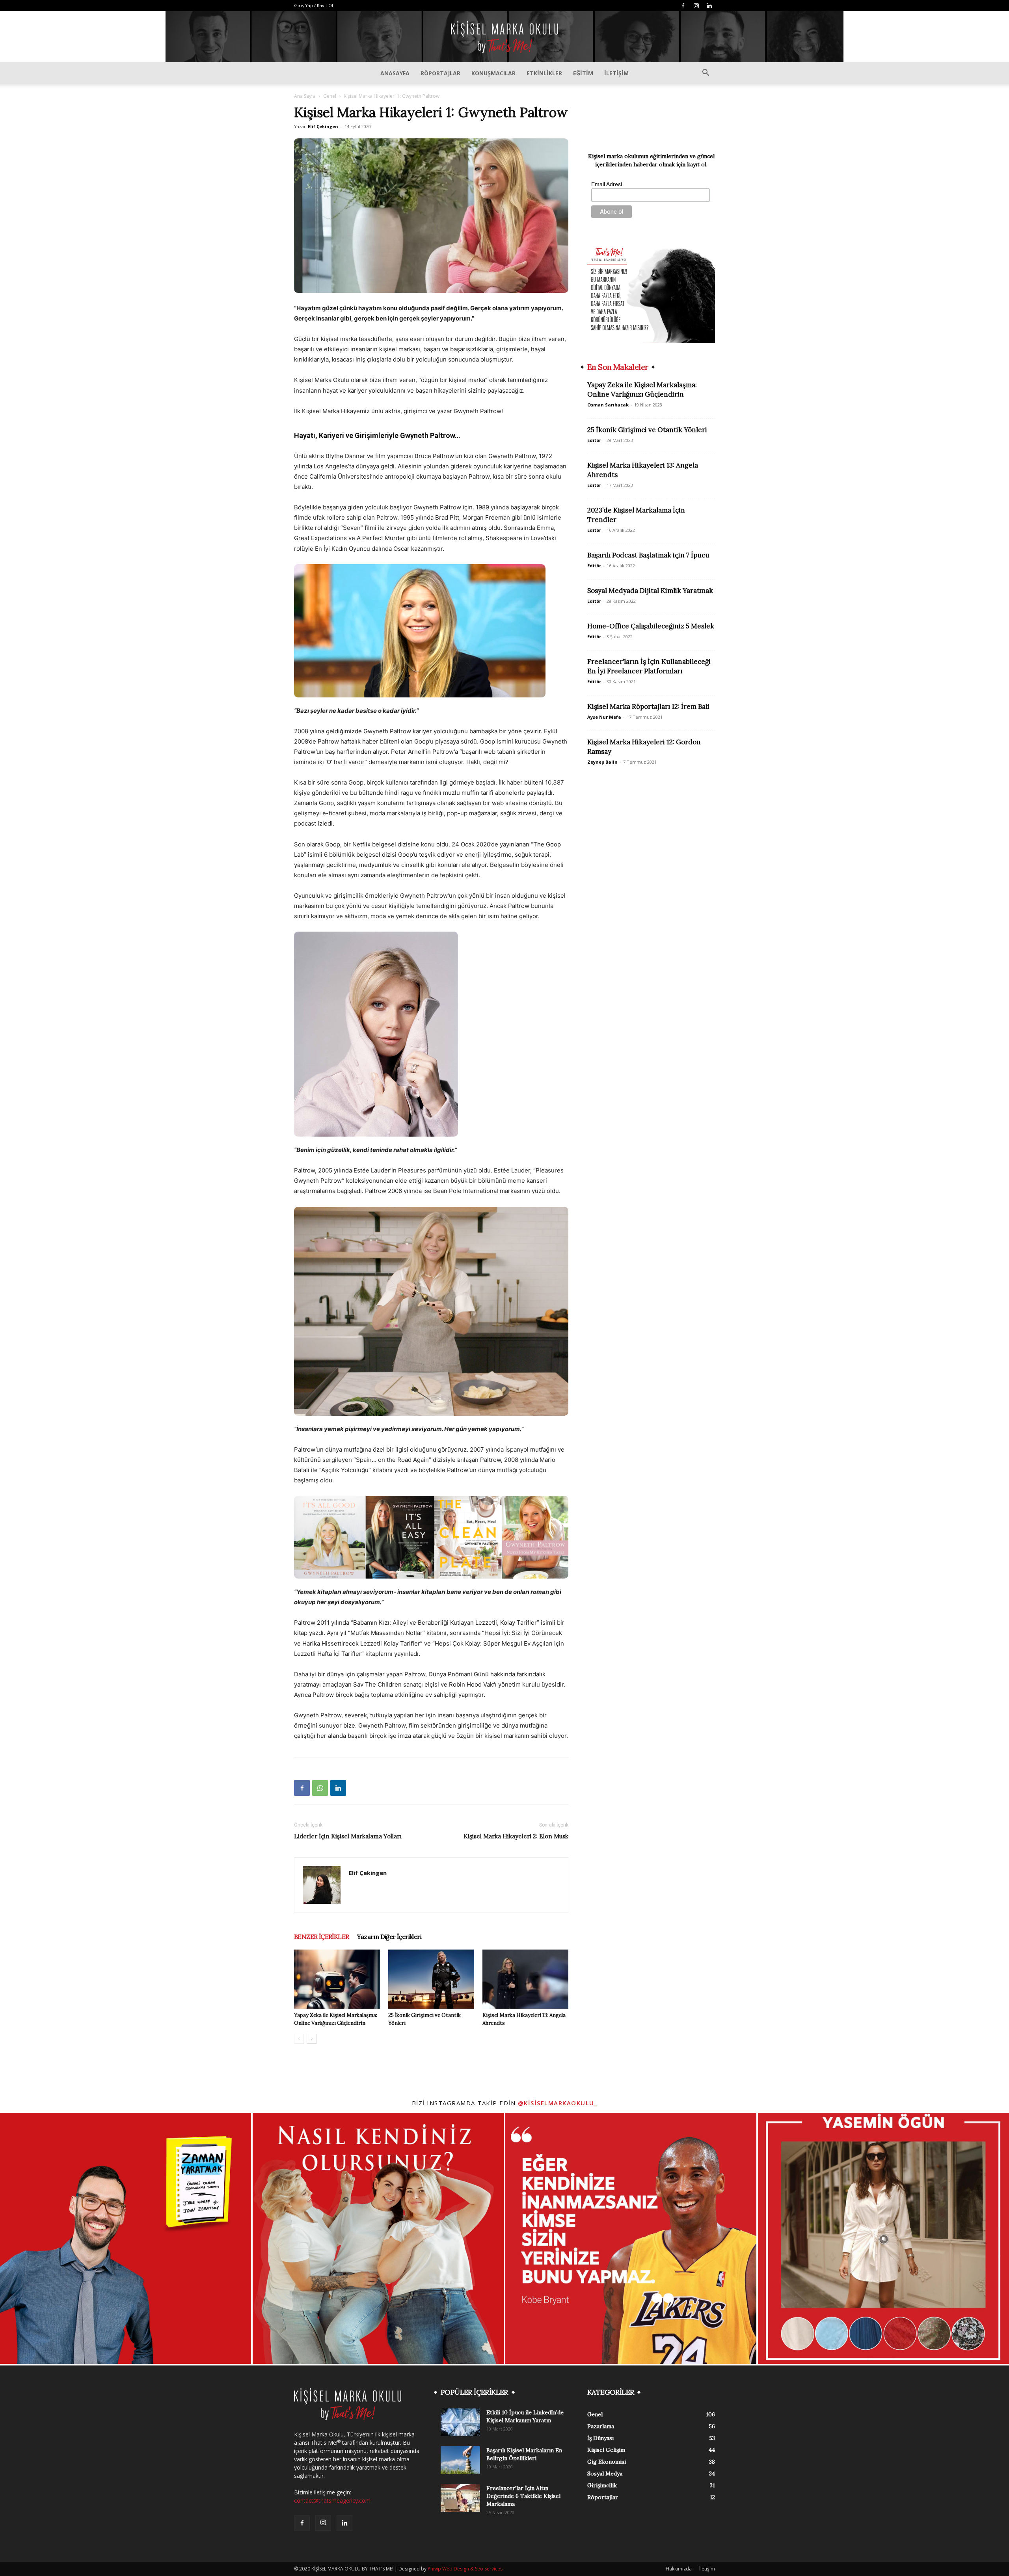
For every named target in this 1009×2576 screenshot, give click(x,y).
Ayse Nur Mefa (604, 717)
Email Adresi (607, 184)
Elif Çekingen (323, 126)
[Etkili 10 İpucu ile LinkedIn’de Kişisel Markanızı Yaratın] (460, 2422)
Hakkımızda (679, 2569)
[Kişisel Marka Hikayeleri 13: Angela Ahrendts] (525, 1979)
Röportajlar (440, 73)
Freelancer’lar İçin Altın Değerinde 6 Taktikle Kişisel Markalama (523, 2496)
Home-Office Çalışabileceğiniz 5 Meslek (651, 626)
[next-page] (312, 2039)
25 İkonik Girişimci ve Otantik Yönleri (647, 430)
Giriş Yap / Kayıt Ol (314, 5)
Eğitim (583, 73)
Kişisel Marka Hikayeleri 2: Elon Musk (516, 1836)
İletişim (616, 73)
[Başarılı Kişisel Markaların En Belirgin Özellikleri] (460, 2460)
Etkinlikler (544, 73)
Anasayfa (395, 73)
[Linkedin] (709, 6)
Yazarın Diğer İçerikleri (389, 1937)
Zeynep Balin (602, 762)
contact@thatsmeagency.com (332, 2501)
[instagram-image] (126, 2238)
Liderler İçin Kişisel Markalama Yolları (348, 1836)
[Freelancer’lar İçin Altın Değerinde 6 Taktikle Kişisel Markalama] (460, 2498)
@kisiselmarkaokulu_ (558, 2103)
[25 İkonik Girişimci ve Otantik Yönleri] (431, 1979)
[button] (706, 74)
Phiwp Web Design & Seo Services (465, 2569)
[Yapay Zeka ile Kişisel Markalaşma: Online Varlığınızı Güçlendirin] (337, 1979)
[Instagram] (696, 6)
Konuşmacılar (493, 73)
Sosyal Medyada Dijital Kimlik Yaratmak (650, 591)
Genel (330, 96)
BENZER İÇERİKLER (321, 1937)
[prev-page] (299, 2039)
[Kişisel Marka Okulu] (504, 37)
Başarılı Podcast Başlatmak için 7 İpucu (648, 555)
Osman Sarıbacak (608, 405)
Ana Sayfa (305, 96)
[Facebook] (683, 6)
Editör (594, 440)
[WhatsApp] (320, 1788)
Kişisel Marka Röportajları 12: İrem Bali (648, 706)
